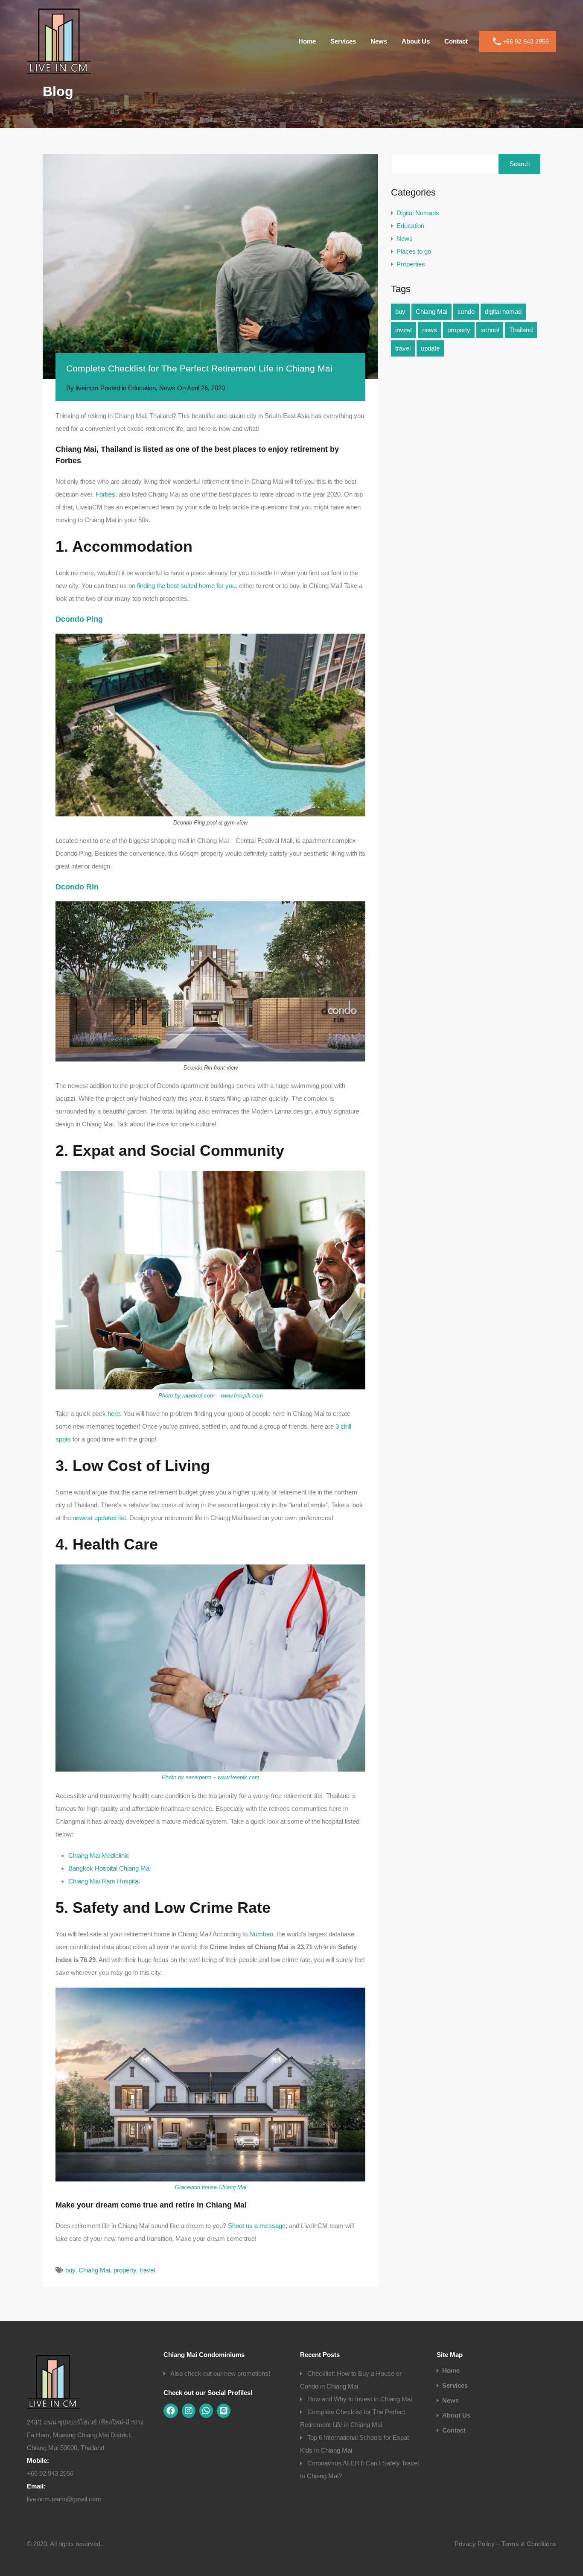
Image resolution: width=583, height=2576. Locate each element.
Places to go (414, 251)
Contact (456, 41)
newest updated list (99, 1518)
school (490, 330)
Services (343, 41)
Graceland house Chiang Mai (211, 2187)
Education (142, 388)
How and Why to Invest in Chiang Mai (360, 2399)
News (379, 41)
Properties (411, 264)
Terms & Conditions (529, 2544)
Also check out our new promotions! (220, 2373)
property (125, 2270)
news (430, 330)
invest (404, 330)
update (430, 348)
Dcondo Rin (77, 887)
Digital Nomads (418, 213)
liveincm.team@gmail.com (64, 2499)
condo (466, 311)
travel (147, 2270)
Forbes (105, 494)
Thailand (521, 330)
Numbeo (261, 1934)
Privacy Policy (475, 2544)
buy (70, 2270)
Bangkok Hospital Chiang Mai (109, 1868)
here (113, 1414)
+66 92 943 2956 (526, 41)
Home (307, 41)
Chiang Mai (94, 2270)
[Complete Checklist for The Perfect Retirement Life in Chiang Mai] (210, 266)
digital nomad (503, 311)
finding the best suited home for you (186, 586)
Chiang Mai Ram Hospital (104, 1881)
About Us (416, 41)
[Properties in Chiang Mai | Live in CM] (59, 70)
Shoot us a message (257, 2226)
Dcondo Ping (79, 619)
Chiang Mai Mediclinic (99, 1855)
